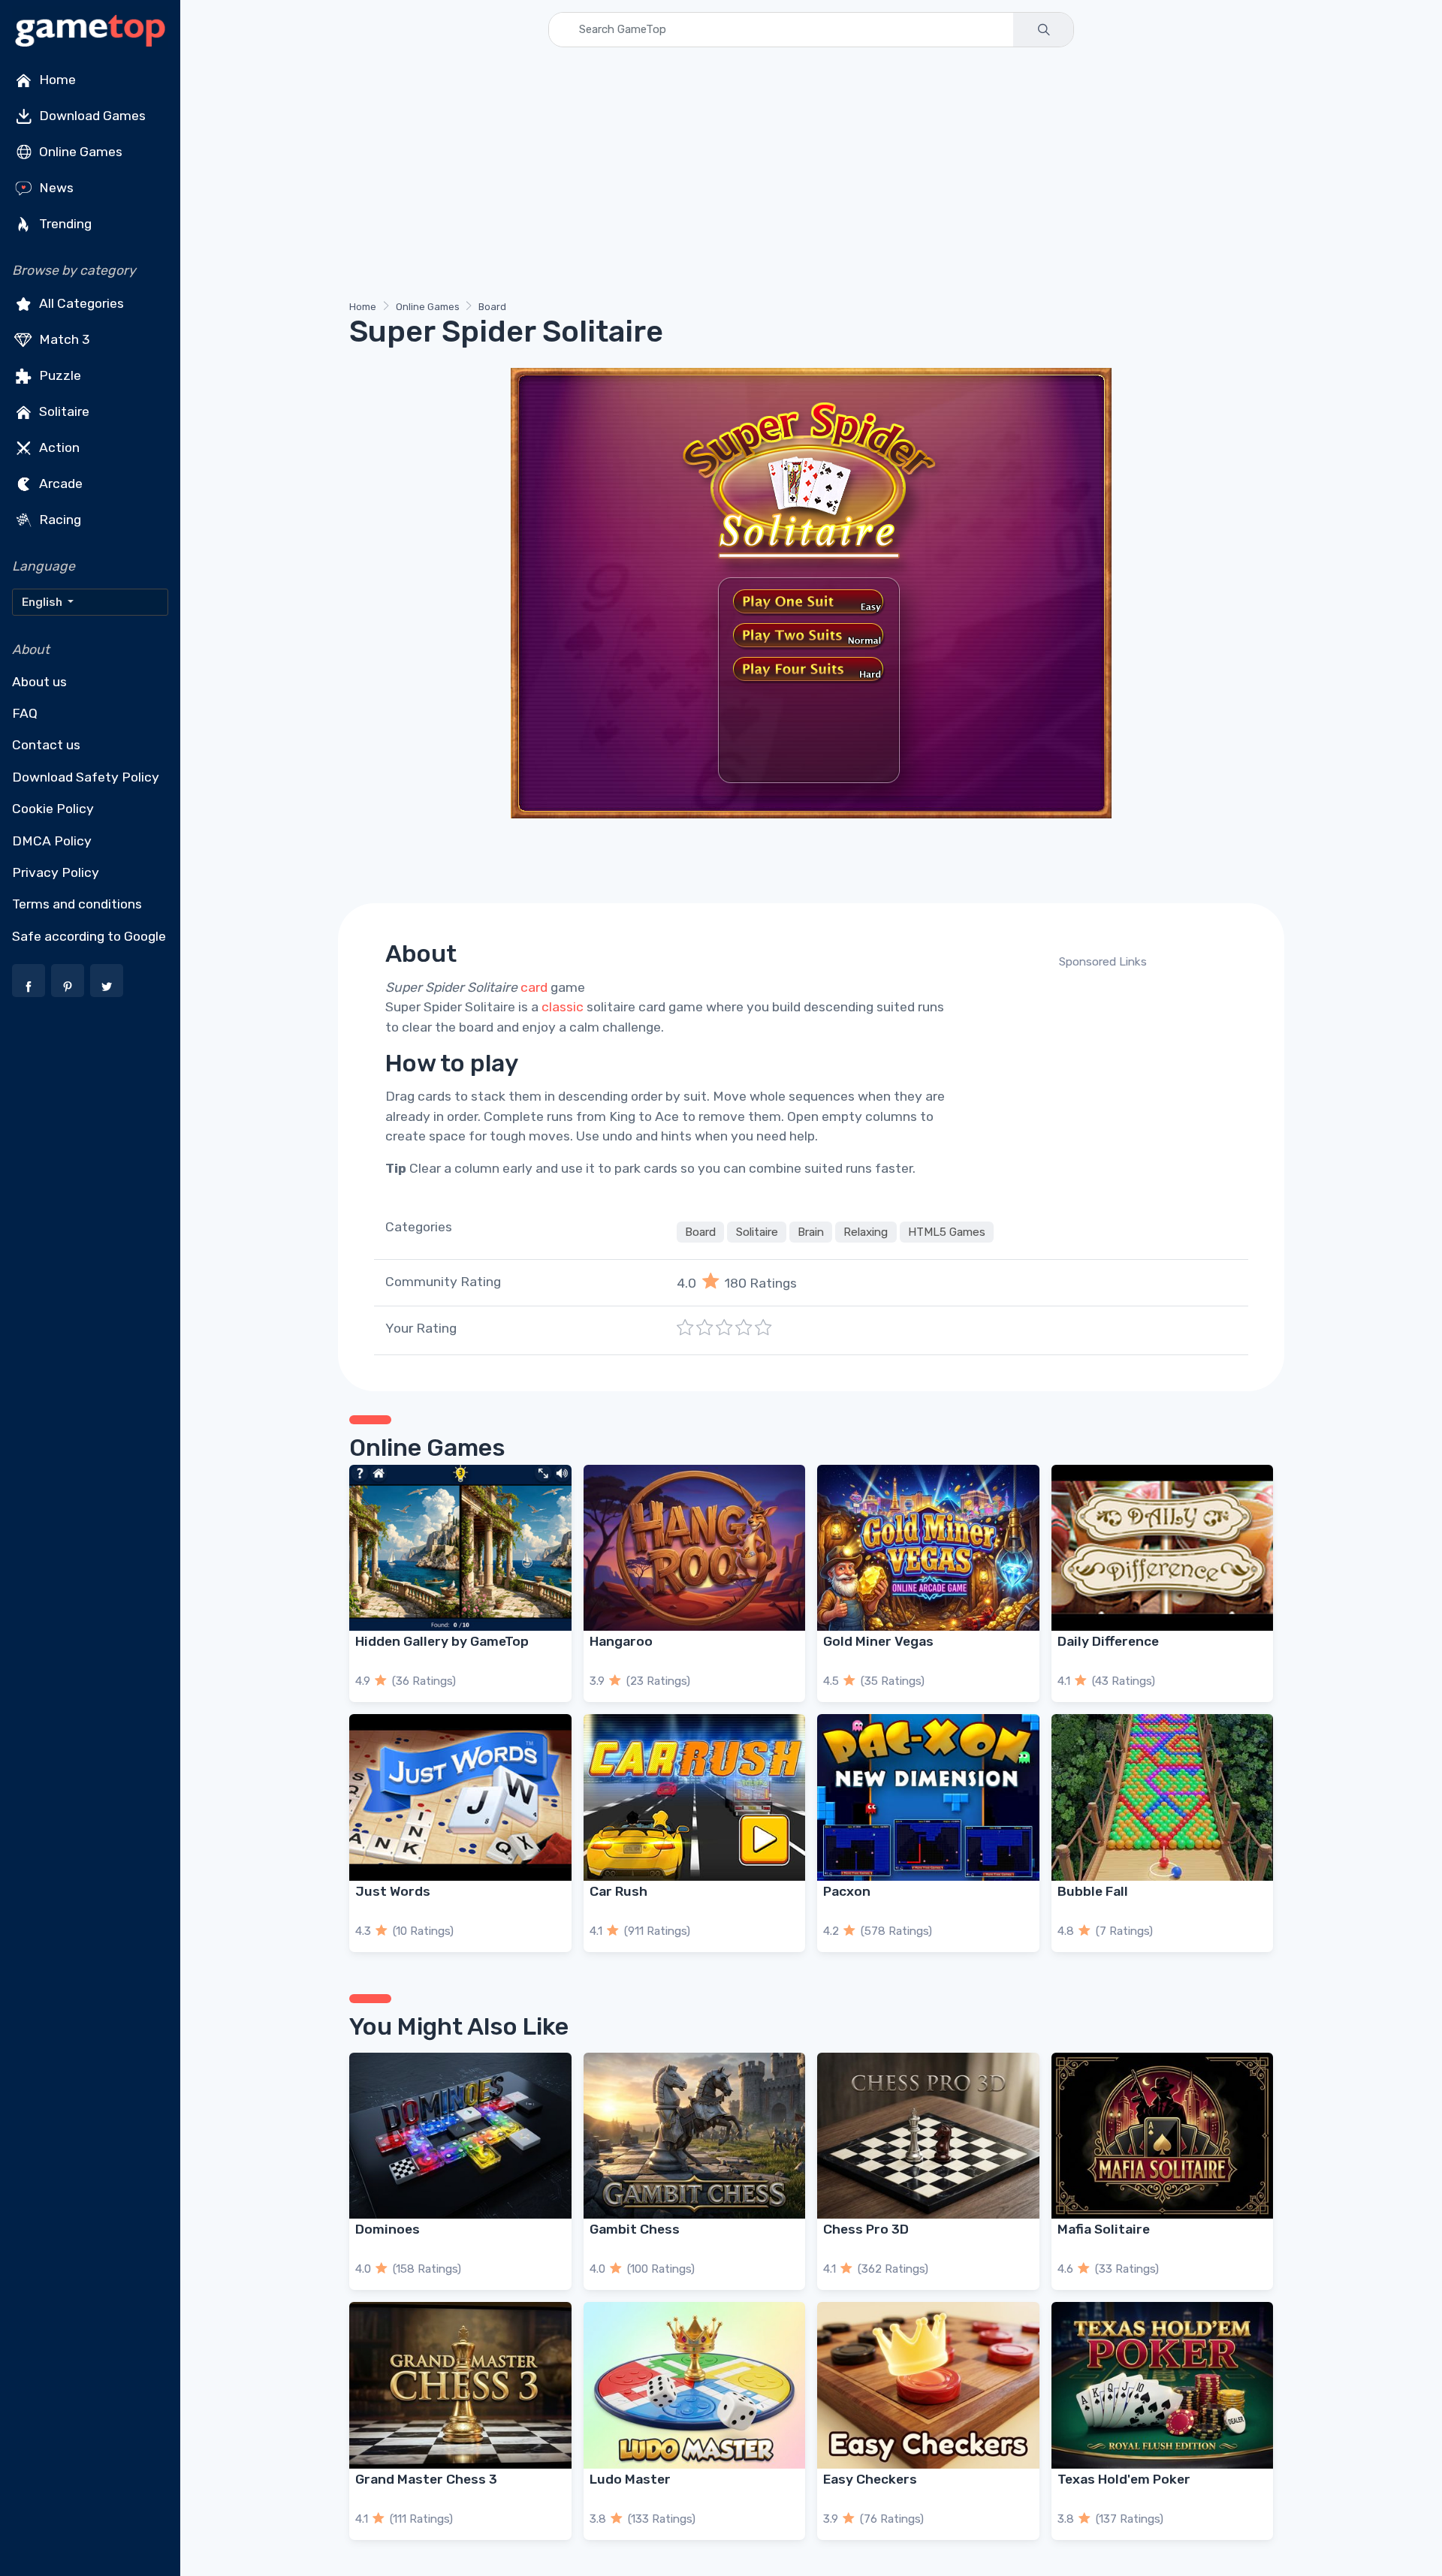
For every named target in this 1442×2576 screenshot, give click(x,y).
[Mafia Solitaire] (1163, 2136)
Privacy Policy (56, 872)
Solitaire (63, 411)
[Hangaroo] (695, 1548)
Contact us (46, 745)
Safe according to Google (89, 936)
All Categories (80, 303)
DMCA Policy (52, 841)
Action (58, 447)
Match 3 (63, 339)
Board (492, 307)
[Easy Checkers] (928, 2385)
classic (563, 1007)
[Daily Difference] (1163, 1548)
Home (56, 80)
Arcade (59, 484)
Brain (811, 1232)
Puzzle (59, 375)
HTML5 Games (947, 1232)
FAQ (25, 713)
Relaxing (866, 1232)
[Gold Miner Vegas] (928, 1548)
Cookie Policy (53, 809)
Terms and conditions (77, 904)
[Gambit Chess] (695, 2136)
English (43, 602)
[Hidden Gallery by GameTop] (460, 1548)
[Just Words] (460, 1797)
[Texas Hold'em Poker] (1163, 2385)
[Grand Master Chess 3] (460, 2385)
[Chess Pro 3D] (928, 2136)
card (534, 987)
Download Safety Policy (86, 777)
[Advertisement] (800, 176)
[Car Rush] (695, 1797)
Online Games (79, 152)
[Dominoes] (460, 2136)
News (55, 188)
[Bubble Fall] (1163, 1797)
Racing (59, 520)
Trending (64, 224)
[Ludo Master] (695, 2385)
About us (39, 682)
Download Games (91, 116)
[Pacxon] (928, 1797)
